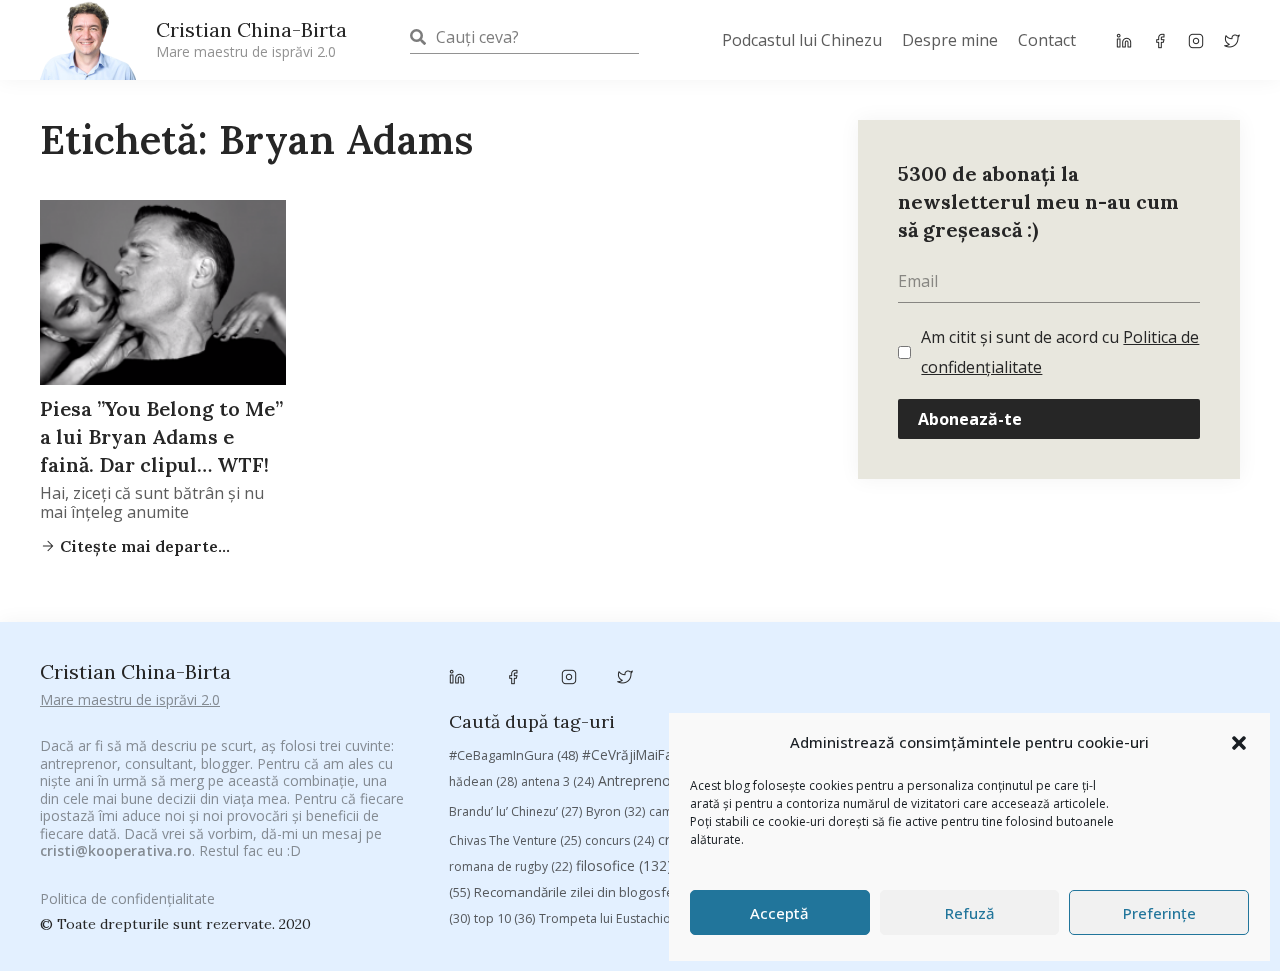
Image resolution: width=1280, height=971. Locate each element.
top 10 (504, 918)
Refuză (970, 913)
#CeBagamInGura (513, 755)
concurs (619, 840)
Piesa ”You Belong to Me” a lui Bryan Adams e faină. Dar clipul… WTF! (161, 436)
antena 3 (557, 781)
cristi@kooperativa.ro (116, 850)
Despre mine (950, 40)
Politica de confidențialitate (127, 898)
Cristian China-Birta (251, 39)
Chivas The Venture (515, 840)
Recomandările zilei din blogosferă (593, 892)
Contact (1047, 40)
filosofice (624, 865)
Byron (615, 811)
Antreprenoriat (663, 780)
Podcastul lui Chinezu (802, 40)
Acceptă (779, 913)
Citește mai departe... (143, 546)
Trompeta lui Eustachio (617, 918)
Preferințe (1159, 913)
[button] (1239, 743)
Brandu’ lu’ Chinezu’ (515, 811)
